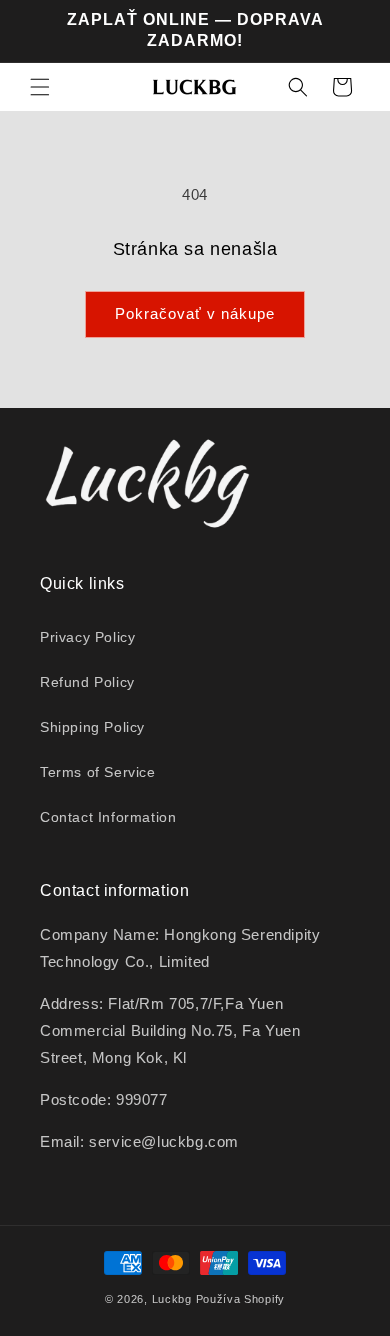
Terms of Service (98, 772)
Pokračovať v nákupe (195, 313)
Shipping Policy (92, 727)
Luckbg (172, 1299)
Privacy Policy (87, 637)
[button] (40, 87)
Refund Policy (87, 682)
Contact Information (108, 817)
